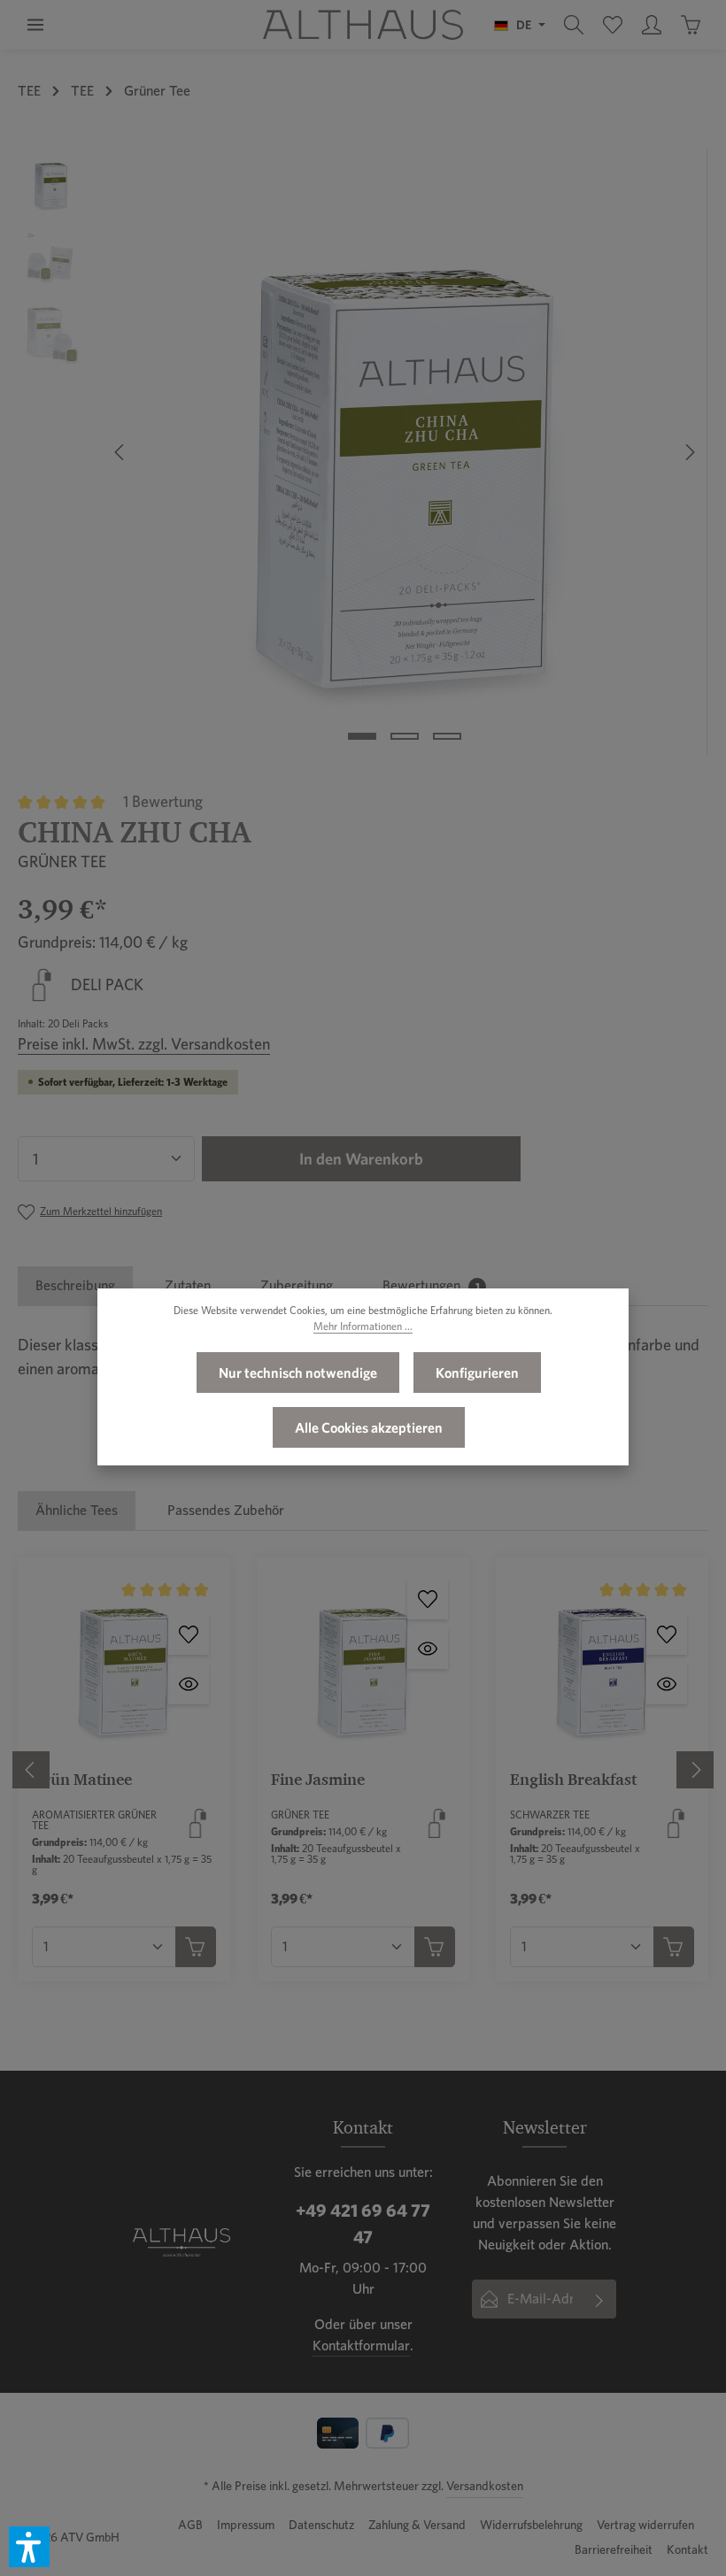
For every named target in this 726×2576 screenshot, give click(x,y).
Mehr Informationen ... (363, 1326)
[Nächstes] (689, 452)
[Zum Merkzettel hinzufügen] (189, 1634)
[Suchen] (574, 25)
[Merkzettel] (613, 25)
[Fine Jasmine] (363, 1664)
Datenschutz (321, 2525)
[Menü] (35, 25)
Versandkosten (485, 2486)
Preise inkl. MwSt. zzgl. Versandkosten (144, 1044)
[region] (363, 452)
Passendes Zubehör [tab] (226, 1510)
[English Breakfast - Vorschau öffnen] (667, 1684)
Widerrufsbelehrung (531, 2525)
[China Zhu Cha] (404, 452)
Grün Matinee (82, 1779)
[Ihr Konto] (652, 25)
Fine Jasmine (318, 1779)
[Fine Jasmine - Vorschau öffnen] (428, 1649)
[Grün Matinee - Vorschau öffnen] (189, 1684)
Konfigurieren (477, 1373)
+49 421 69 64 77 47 (363, 2224)
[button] (29, 2547)
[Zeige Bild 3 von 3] (447, 736)
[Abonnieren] (600, 2299)
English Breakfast (573, 1779)
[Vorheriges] (120, 452)
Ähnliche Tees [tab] (77, 1510)
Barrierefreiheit (614, 2549)
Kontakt (687, 2549)
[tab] (75, 1286)
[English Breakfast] (602, 1664)
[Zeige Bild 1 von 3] (362, 736)
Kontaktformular (361, 2345)
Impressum (246, 2525)
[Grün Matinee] (124, 1664)
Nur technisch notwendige (298, 1373)
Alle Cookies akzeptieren (369, 1427)
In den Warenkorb (361, 1159)
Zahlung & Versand (417, 2525)
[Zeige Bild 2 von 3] (405, 736)
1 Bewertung (163, 801)
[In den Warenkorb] (196, 1947)
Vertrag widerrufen (645, 2525)
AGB (190, 2525)
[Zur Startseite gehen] (363, 25)
